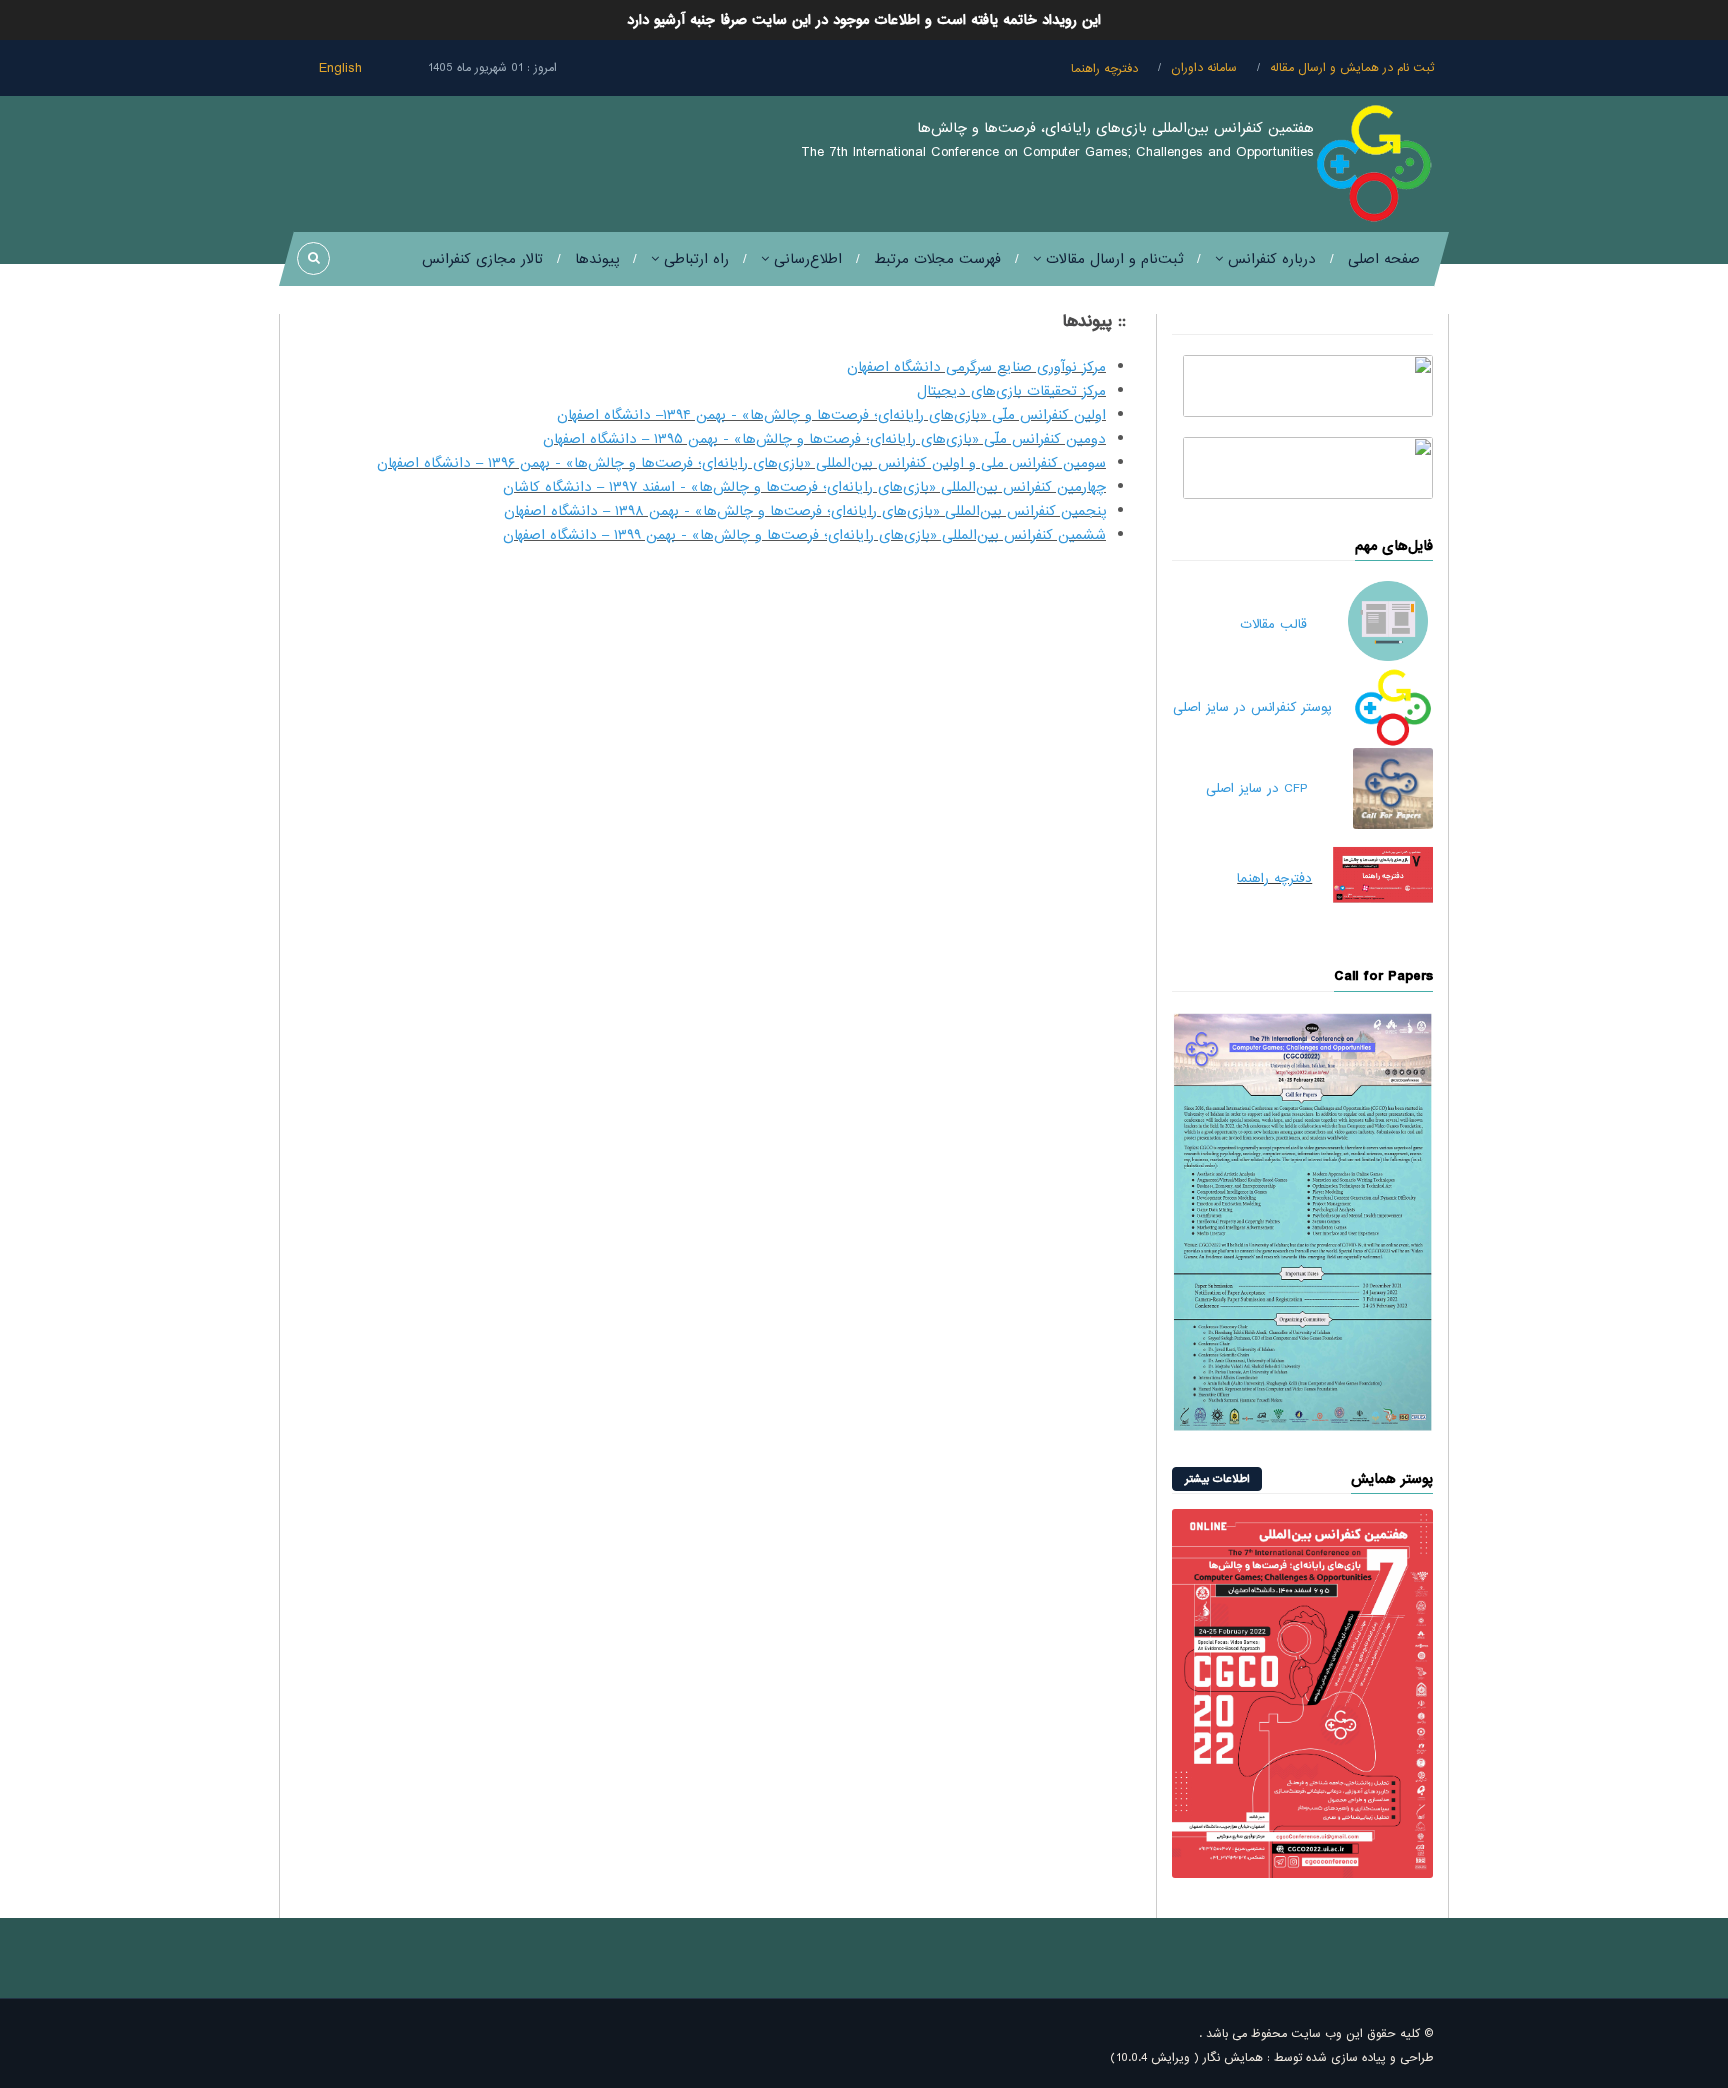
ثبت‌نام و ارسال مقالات (1112, 259)
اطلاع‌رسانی (805, 259)
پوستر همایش (1392, 1479)
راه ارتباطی (694, 259)
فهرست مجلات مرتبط (937, 259)
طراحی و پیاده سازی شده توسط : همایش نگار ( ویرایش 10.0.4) (1272, 2058)
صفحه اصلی (1384, 259)
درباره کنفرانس (1269, 259)
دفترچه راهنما (1104, 69)
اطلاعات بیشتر (1217, 1479)
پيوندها (597, 259)
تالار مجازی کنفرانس (482, 259)
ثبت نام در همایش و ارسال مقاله (1352, 68)
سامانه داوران (1204, 68)
